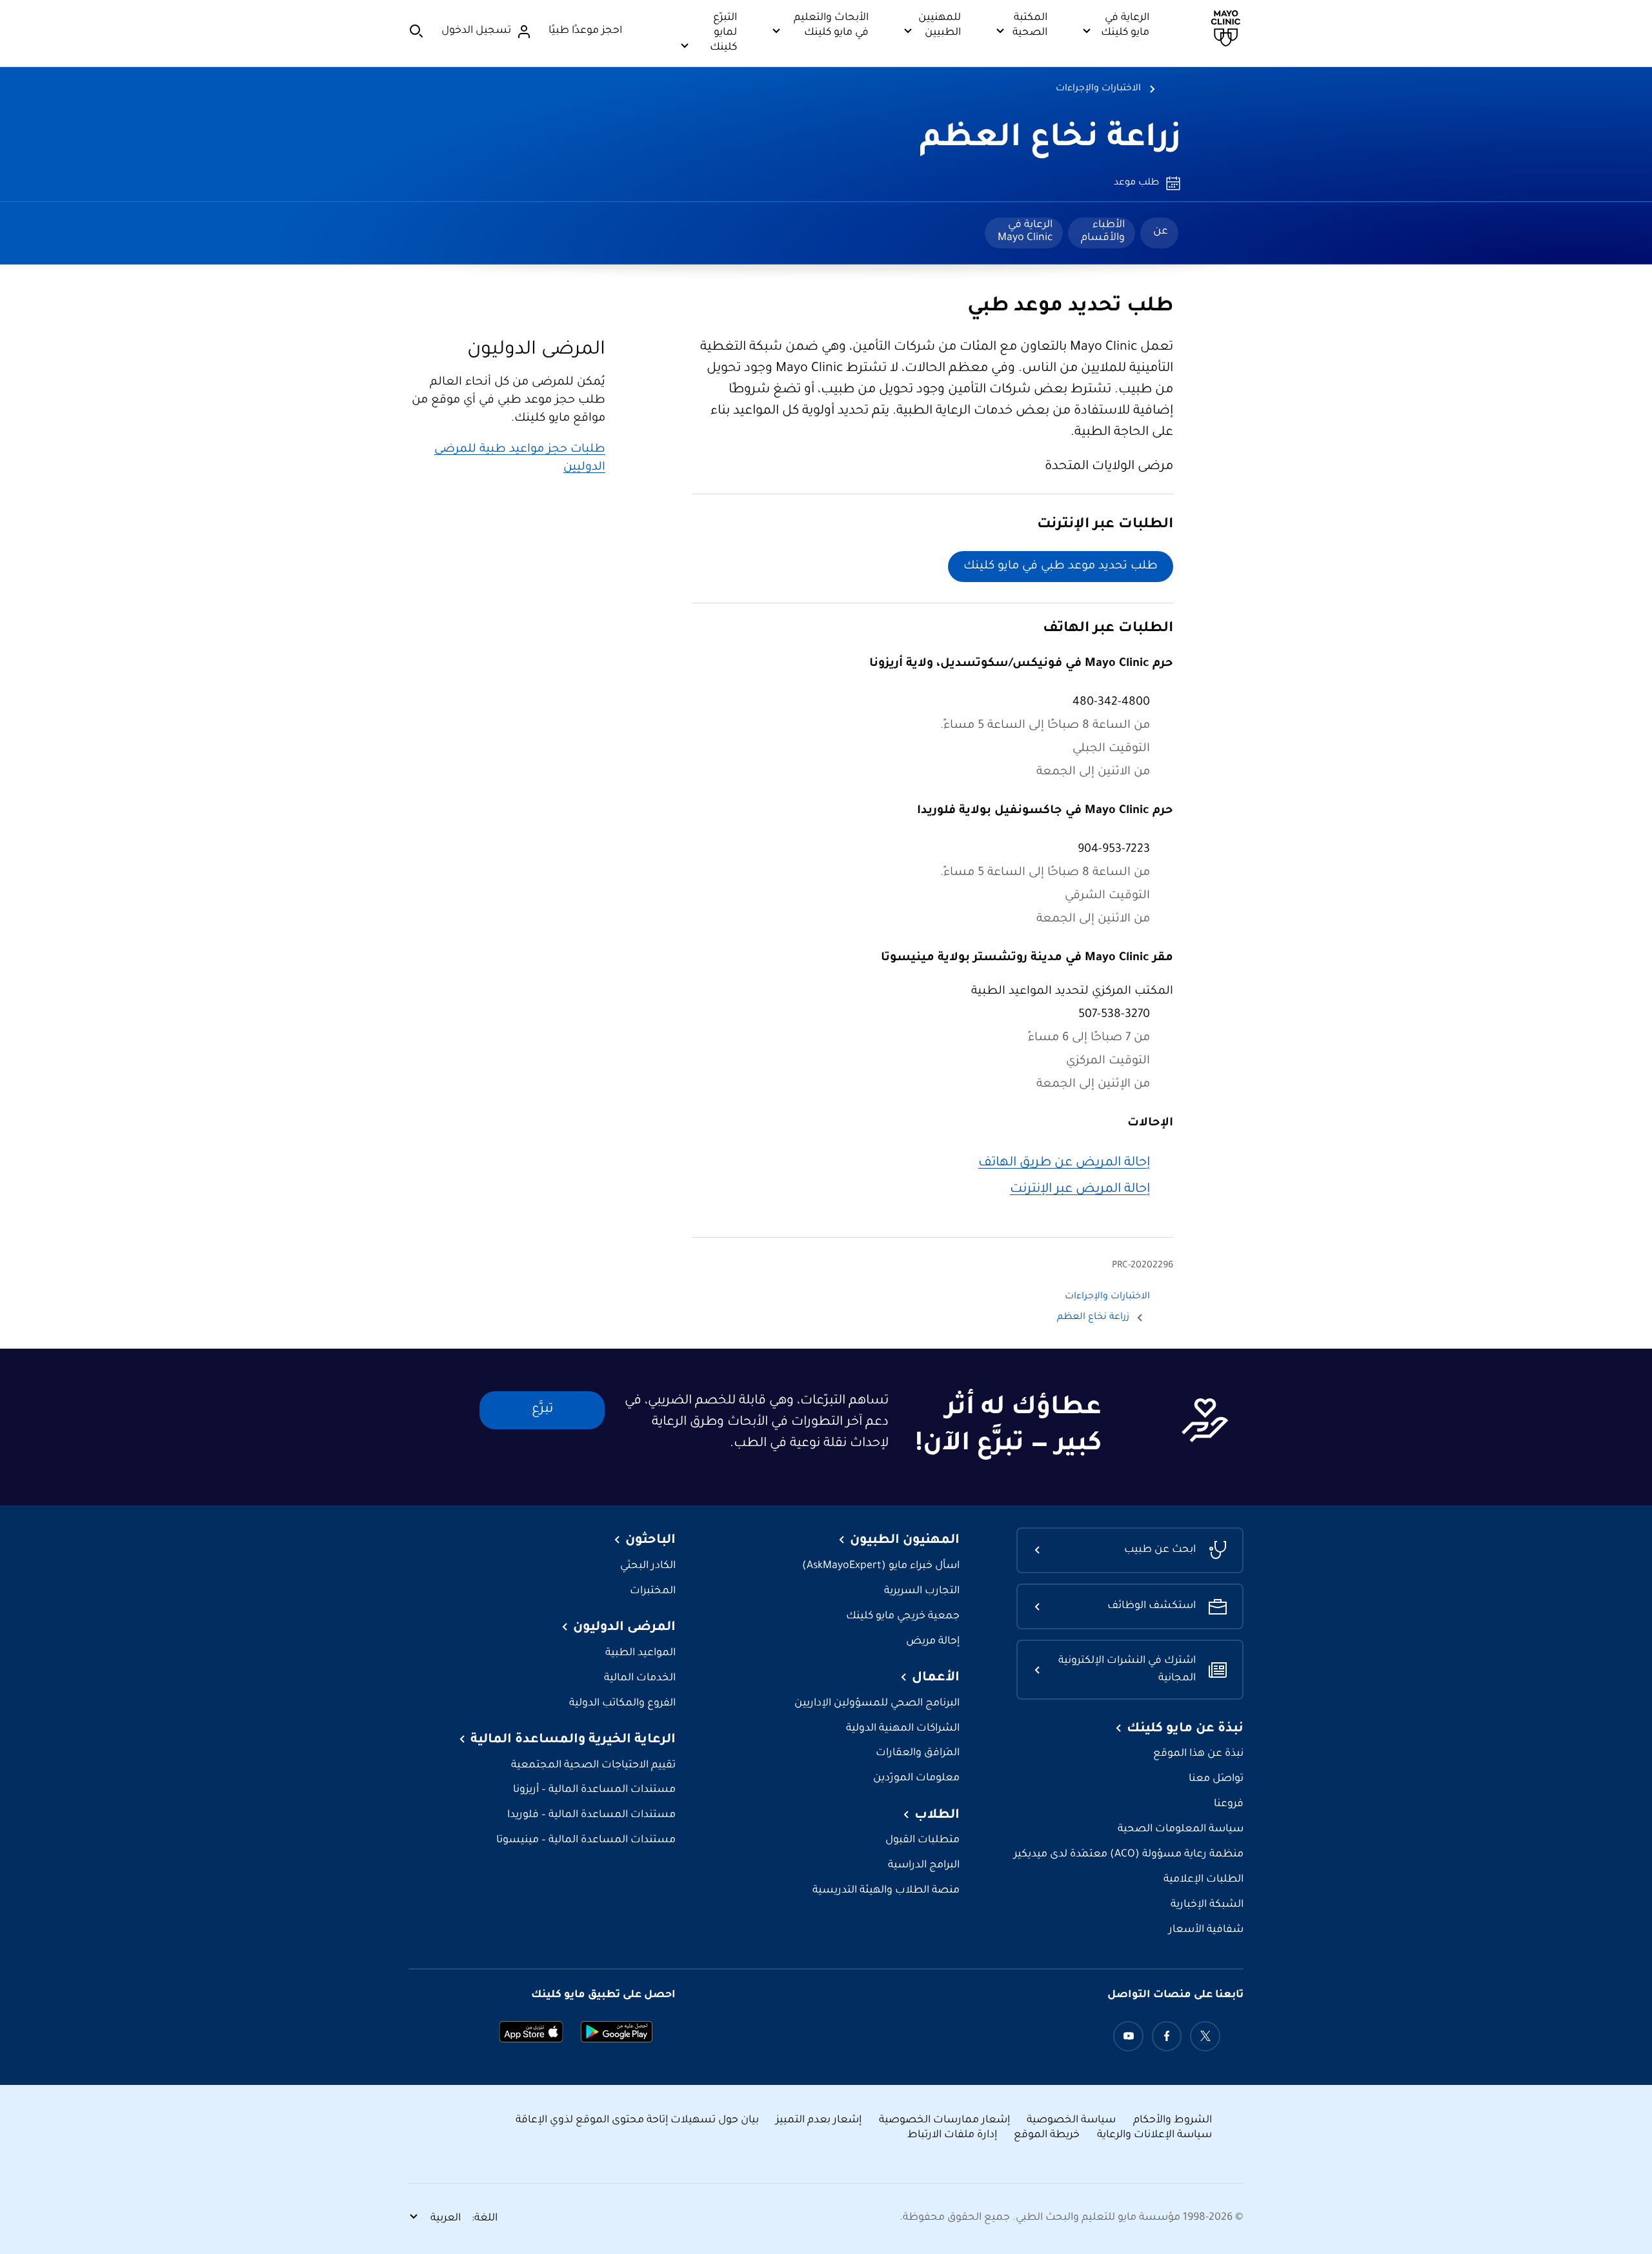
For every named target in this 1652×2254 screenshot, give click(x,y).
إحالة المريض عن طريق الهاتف (1064, 1163)
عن (1161, 232)
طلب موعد (1136, 183)
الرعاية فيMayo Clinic (1025, 232)
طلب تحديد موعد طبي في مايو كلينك (1061, 567)
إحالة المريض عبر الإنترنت (1080, 1190)
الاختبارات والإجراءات (1098, 89)
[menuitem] (1159, 233)
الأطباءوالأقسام (1103, 232)
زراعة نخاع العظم (1050, 140)
